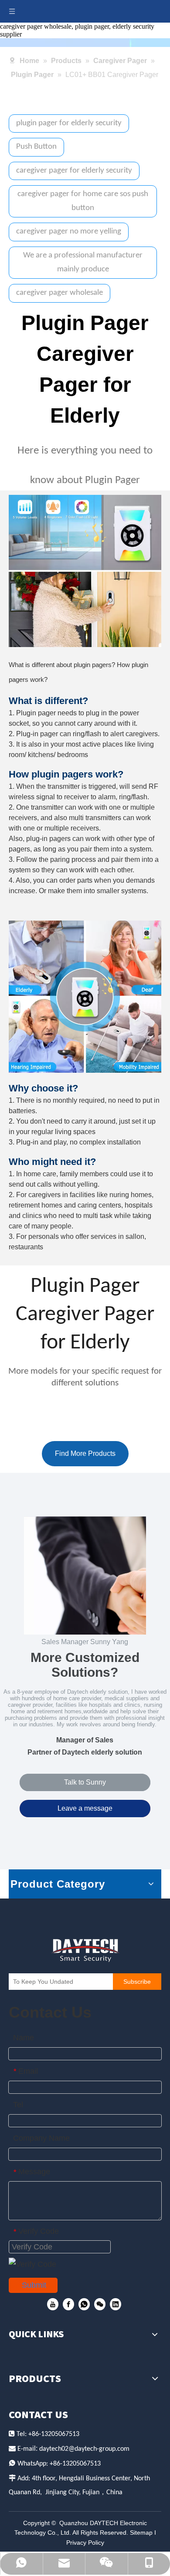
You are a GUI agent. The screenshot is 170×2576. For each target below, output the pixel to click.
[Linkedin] (116, 2304)
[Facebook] (68, 2304)
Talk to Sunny (85, 1782)
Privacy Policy (85, 2543)
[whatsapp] (84, 2304)
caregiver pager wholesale (59, 293)
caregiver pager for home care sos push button (83, 201)
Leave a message (85, 1808)
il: (36, 2448)
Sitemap (141, 2533)
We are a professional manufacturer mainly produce (83, 262)
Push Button (36, 147)
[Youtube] (53, 2304)
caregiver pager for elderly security (74, 171)
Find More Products (85, 1453)
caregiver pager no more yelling (69, 232)
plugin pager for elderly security (69, 123)
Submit (34, 2285)
